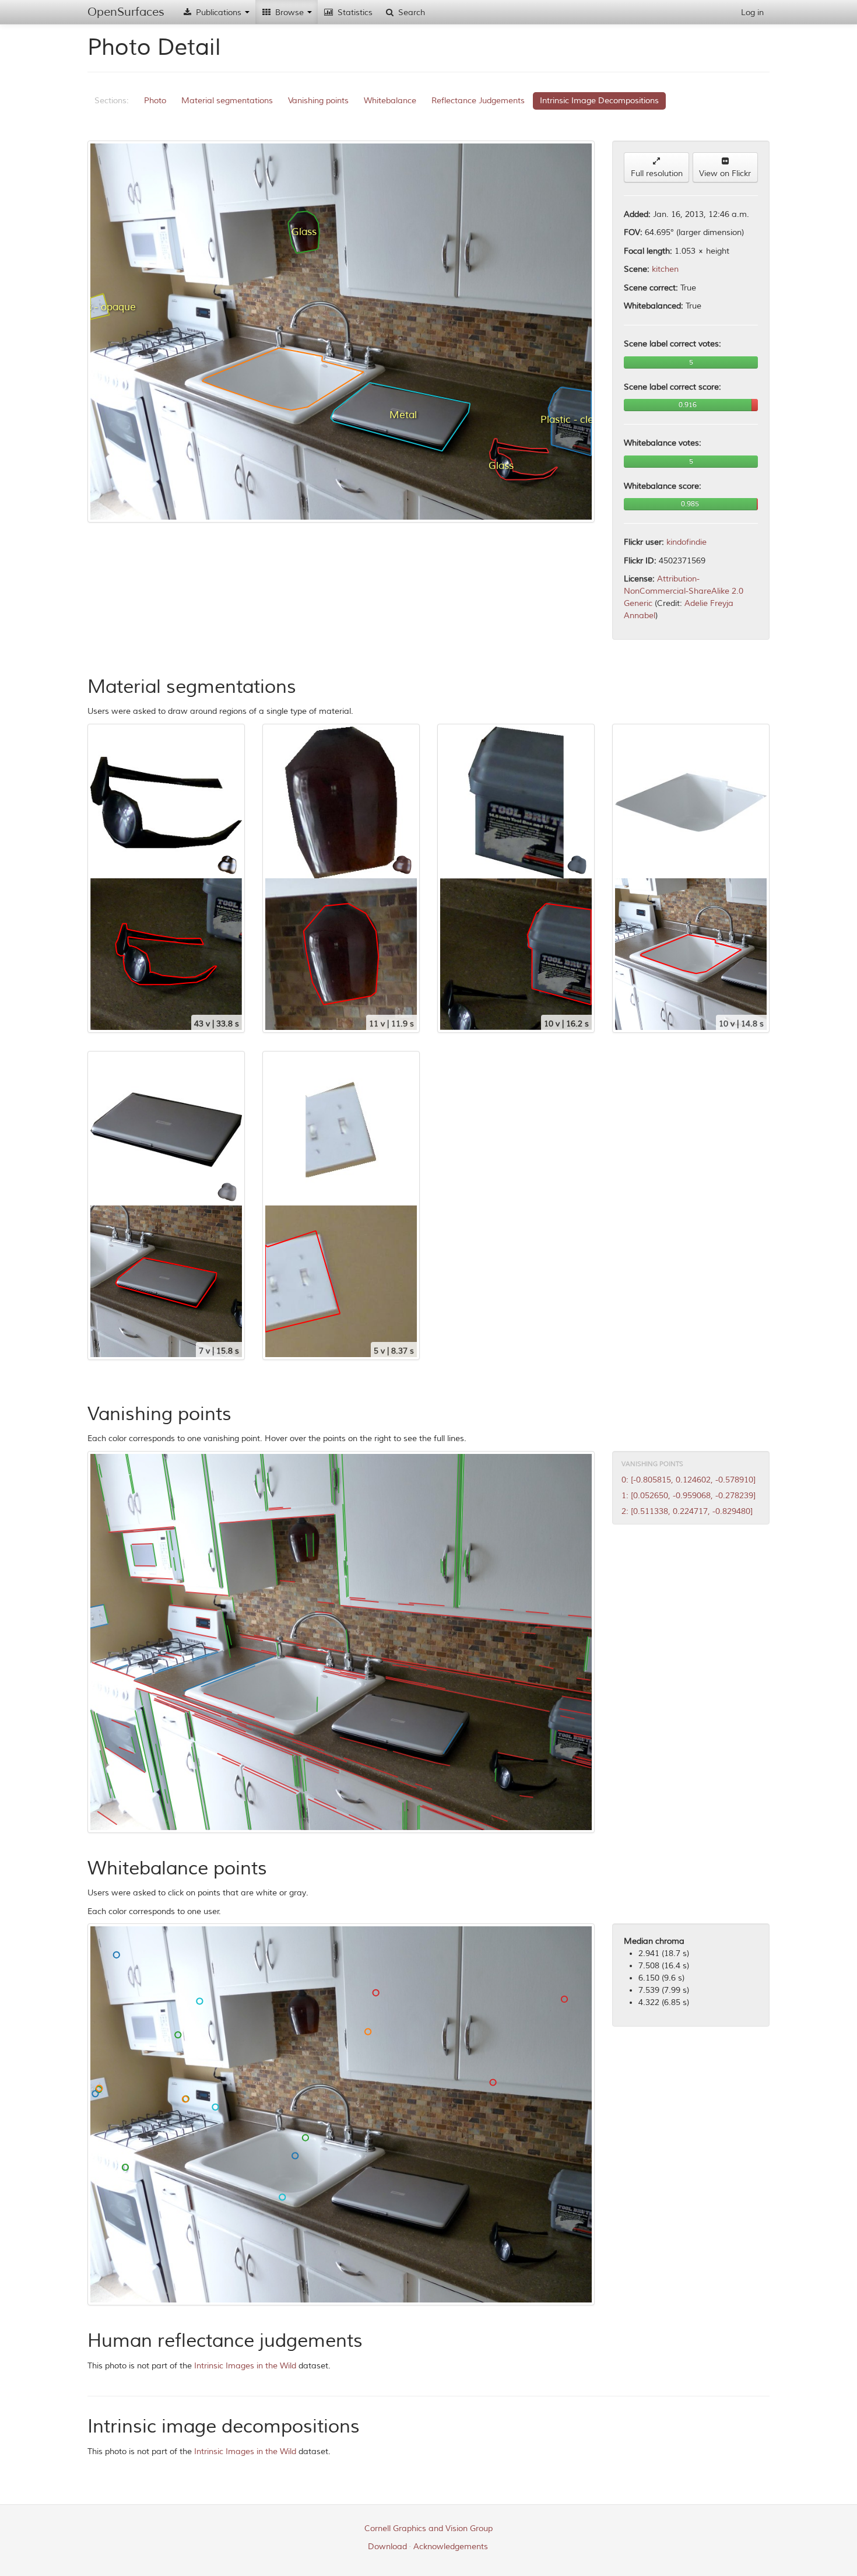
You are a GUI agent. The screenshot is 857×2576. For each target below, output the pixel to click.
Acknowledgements (451, 2547)
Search (410, 13)
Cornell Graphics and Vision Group (428, 2528)
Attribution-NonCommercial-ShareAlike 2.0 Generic (684, 591)
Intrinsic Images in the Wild (245, 2366)
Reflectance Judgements (478, 101)
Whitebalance (390, 101)
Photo (155, 101)
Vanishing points (318, 101)
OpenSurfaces (126, 12)
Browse (289, 13)
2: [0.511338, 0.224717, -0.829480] (687, 1511)
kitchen (665, 269)
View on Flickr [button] (725, 174)
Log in (752, 13)
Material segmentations (227, 101)
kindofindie (686, 542)
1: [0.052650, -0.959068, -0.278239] (689, 1496)
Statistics (354, 13)
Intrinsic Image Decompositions (599, 101)
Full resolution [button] (657, 174)
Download (387, 2547)
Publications (219, 13)
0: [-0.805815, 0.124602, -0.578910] (689, 1480)
